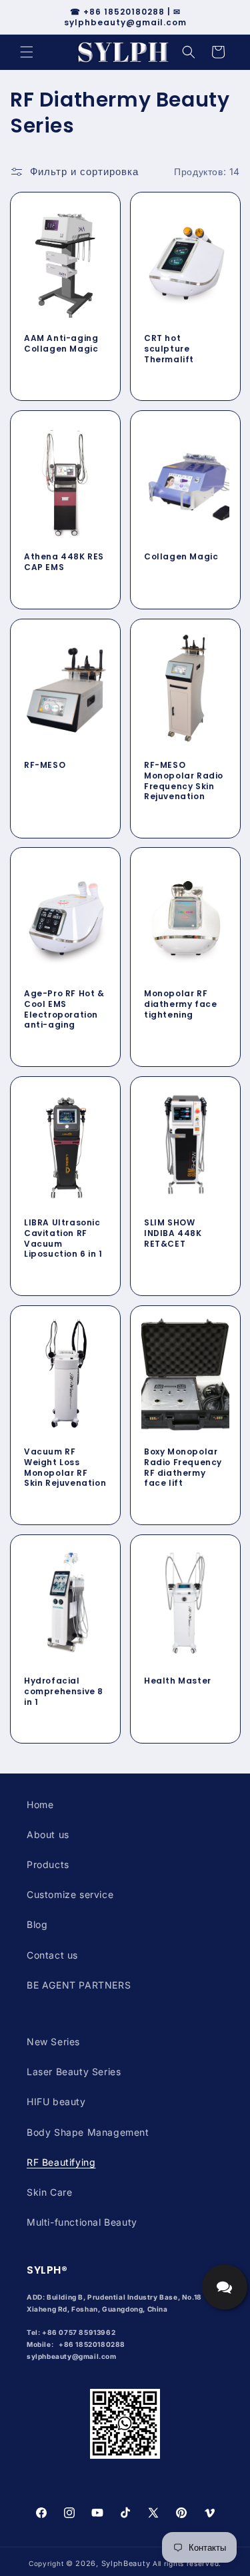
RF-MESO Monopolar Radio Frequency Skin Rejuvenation (184, 781)
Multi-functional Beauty (82, 2222)
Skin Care (49, 2192)
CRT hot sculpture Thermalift (169, 349)
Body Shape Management (88, 2132)
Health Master (178, 1681)
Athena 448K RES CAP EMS (64, 562)
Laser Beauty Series (74, 2072)
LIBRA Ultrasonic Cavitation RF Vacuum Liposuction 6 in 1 (63, 1238)
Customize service (70, 1894)
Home (40, 1804)
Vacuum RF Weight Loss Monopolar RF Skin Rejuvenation (65, 1467)
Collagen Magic (181, 557)
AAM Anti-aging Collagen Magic (61, 343)
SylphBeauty (126, 2563)
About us (48, 1834)
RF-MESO (45, 765)
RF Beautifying (61, 2162)
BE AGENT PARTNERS (79, 1985)
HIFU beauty (56, 2101)
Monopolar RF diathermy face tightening (180, 1005)
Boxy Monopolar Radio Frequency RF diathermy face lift (183, 1467)
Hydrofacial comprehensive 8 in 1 (64, 1691)
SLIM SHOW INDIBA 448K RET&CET (173, 1233)
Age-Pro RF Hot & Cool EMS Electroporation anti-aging (64, 1010)
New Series (53, 2042)
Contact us (52, 1955)
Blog (37, 1924)
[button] (27, 52)
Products (48, 1864)
